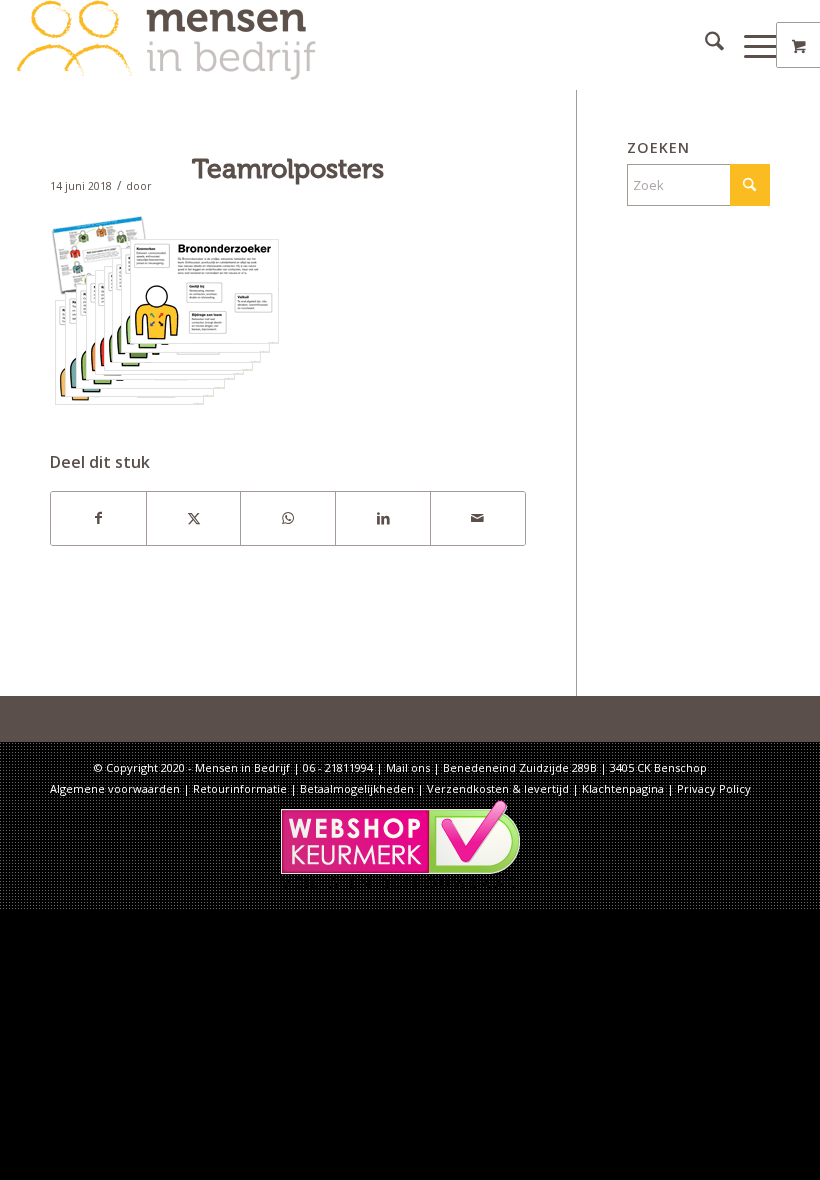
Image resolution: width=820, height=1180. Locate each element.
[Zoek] (704, 45)
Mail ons (408, 767)
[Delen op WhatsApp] (288, 518)
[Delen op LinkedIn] (383, 518)
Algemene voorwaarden (115, 788)
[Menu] (751, 45)
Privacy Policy (714, 788)
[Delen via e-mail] (478, 518)
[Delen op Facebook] (98, 518)
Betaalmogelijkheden (357, 788)
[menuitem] (704, 45)
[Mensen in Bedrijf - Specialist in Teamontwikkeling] (166, 45)
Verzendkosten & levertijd (498, 788)
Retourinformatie (240, 788)
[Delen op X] (194, 518)
